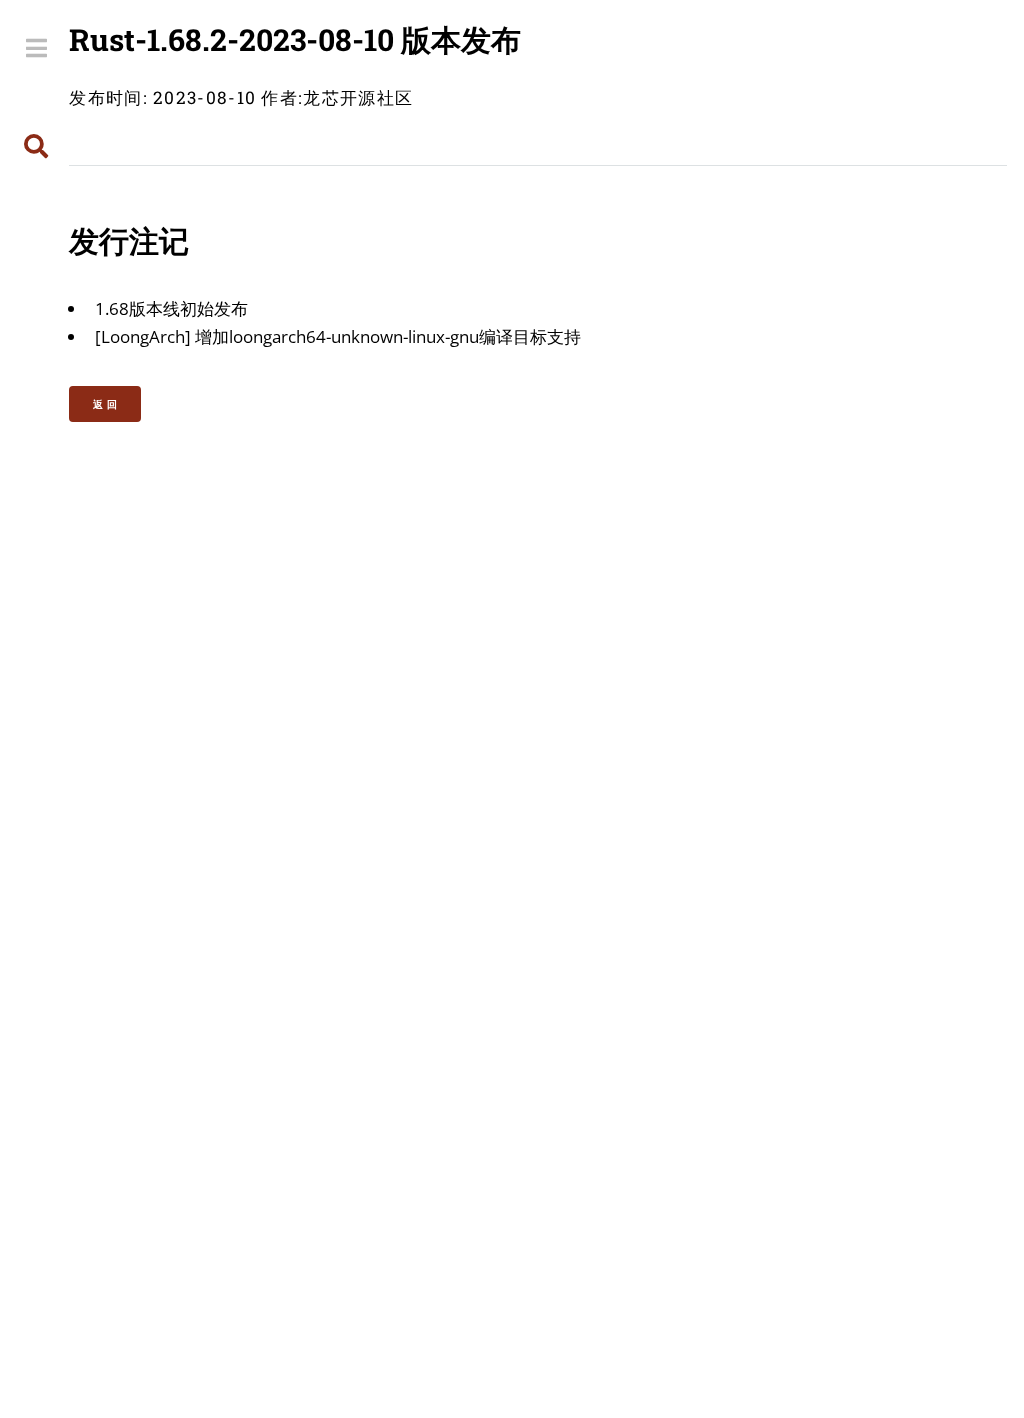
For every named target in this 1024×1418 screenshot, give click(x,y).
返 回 (105, 404)
